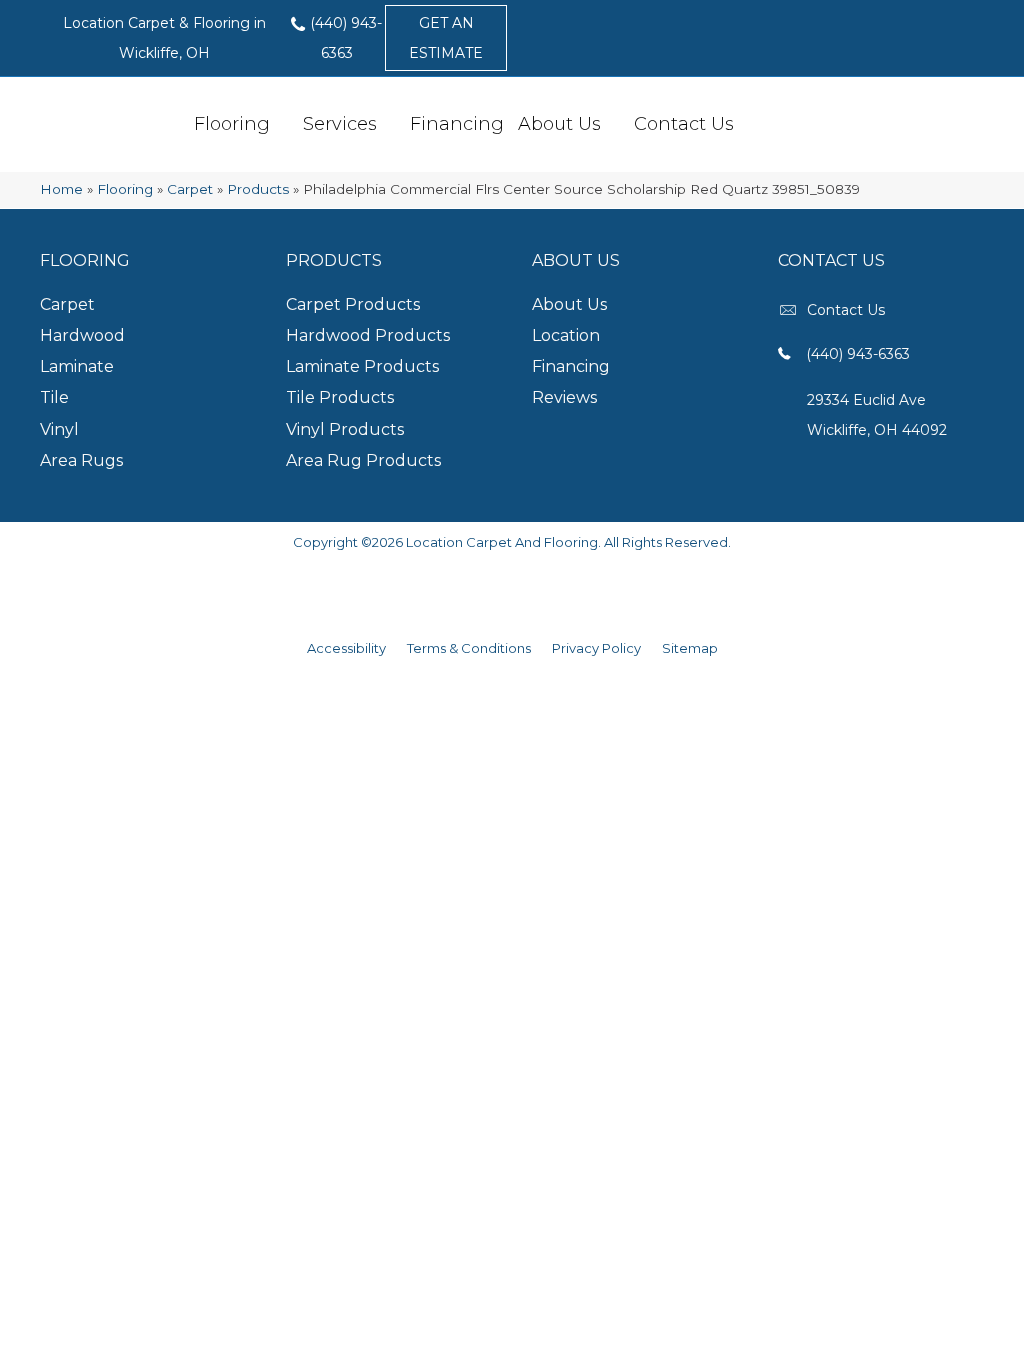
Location (566, 335)
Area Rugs (81, 460)
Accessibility (346, 648)
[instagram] (977, 89)
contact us (846, 310)
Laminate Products (362, 366)
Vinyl (59, 429)
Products (258, 189)
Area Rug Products (363, 460)
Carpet (190, 189)
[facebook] (942, 89)
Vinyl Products (345, 429)
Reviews (564, 397)
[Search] (754, 123)
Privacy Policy (596, 648)
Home (61, 189)
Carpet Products (353, 304)
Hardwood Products (368, 335)
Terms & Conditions (469, 648)
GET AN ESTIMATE (446, 38)
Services (340, 124)
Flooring (232, 124)
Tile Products (340, 397)
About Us (559, 124)
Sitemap (690, 648)
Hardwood (82, 335)
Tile (54, 397)
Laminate (77, 366)
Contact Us (684, 124)
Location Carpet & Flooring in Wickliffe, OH (164, 38)
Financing (457, 124)
